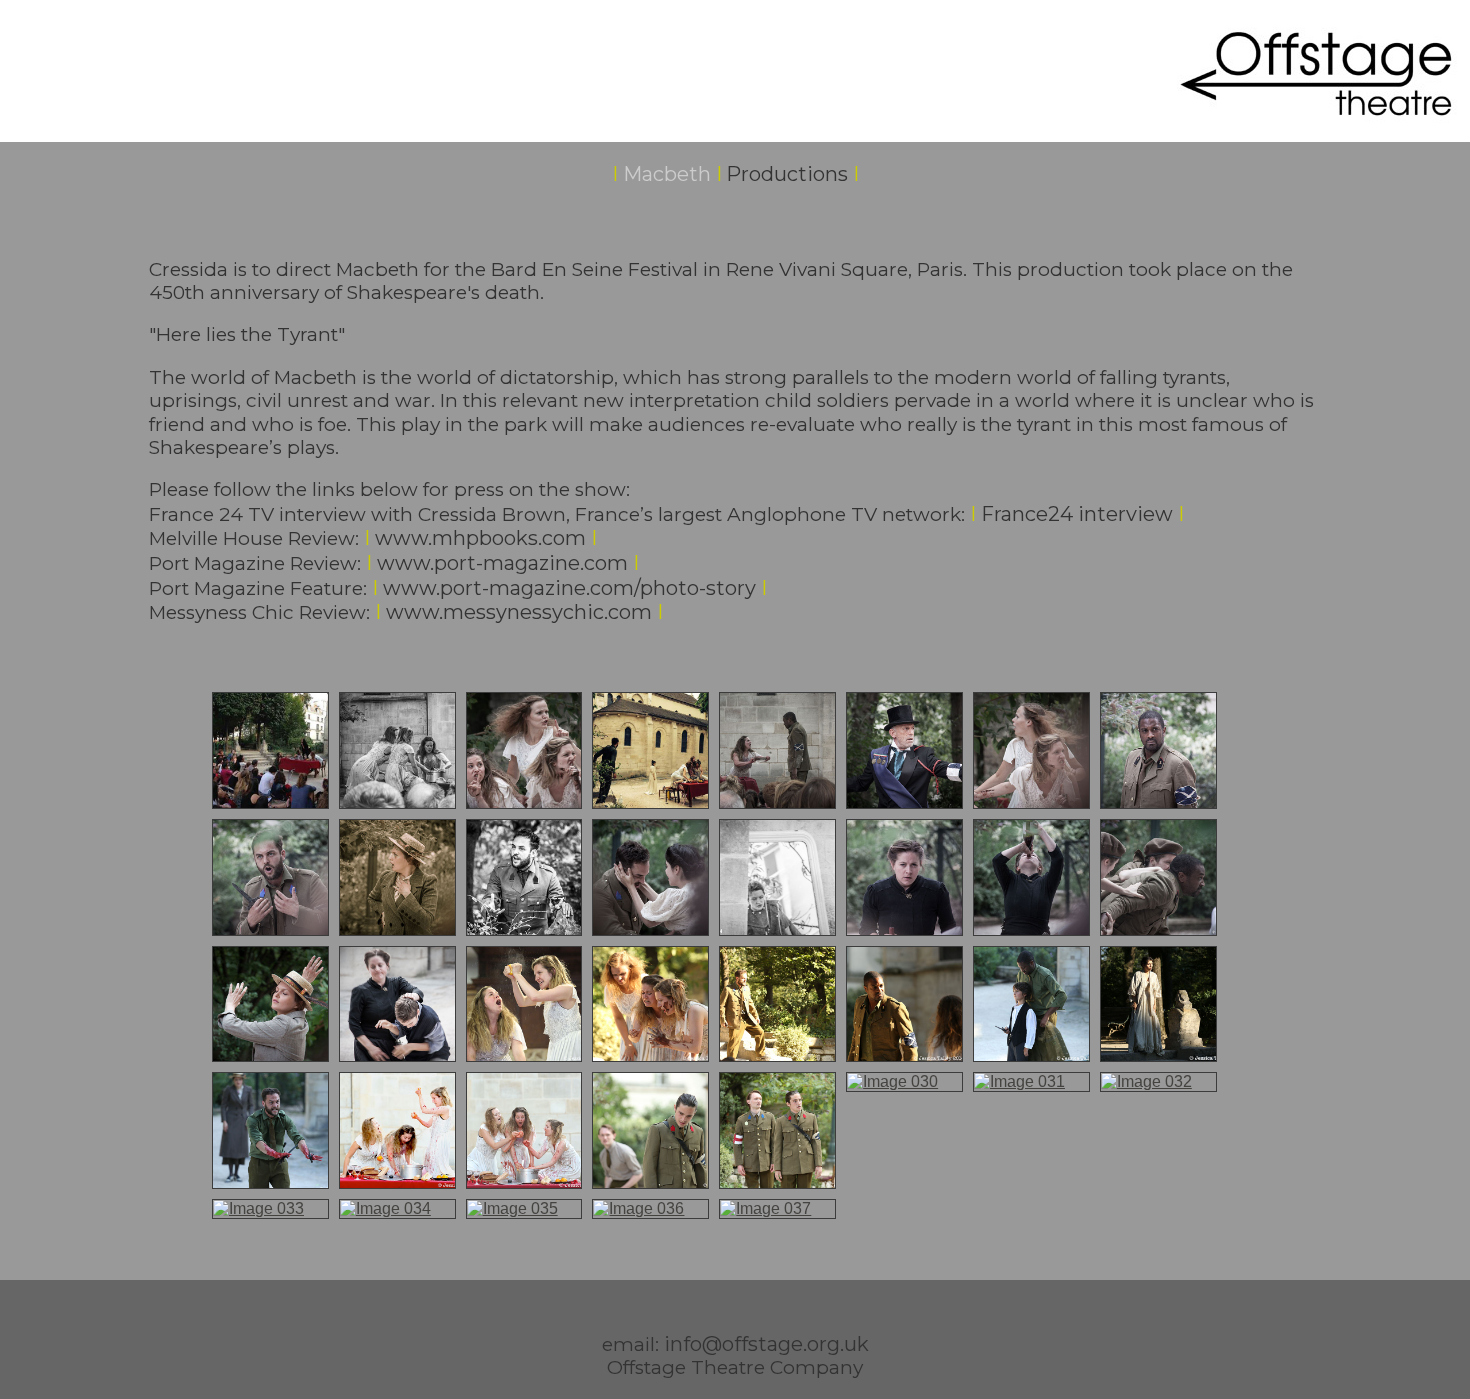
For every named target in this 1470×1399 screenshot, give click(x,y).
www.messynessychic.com (519, 612)
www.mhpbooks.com (475, 538)
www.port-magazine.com (502, 563)
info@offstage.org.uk (766, 1344)
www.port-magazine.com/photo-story (567, 588)
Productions (787, 174)
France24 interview (1077, 514)
